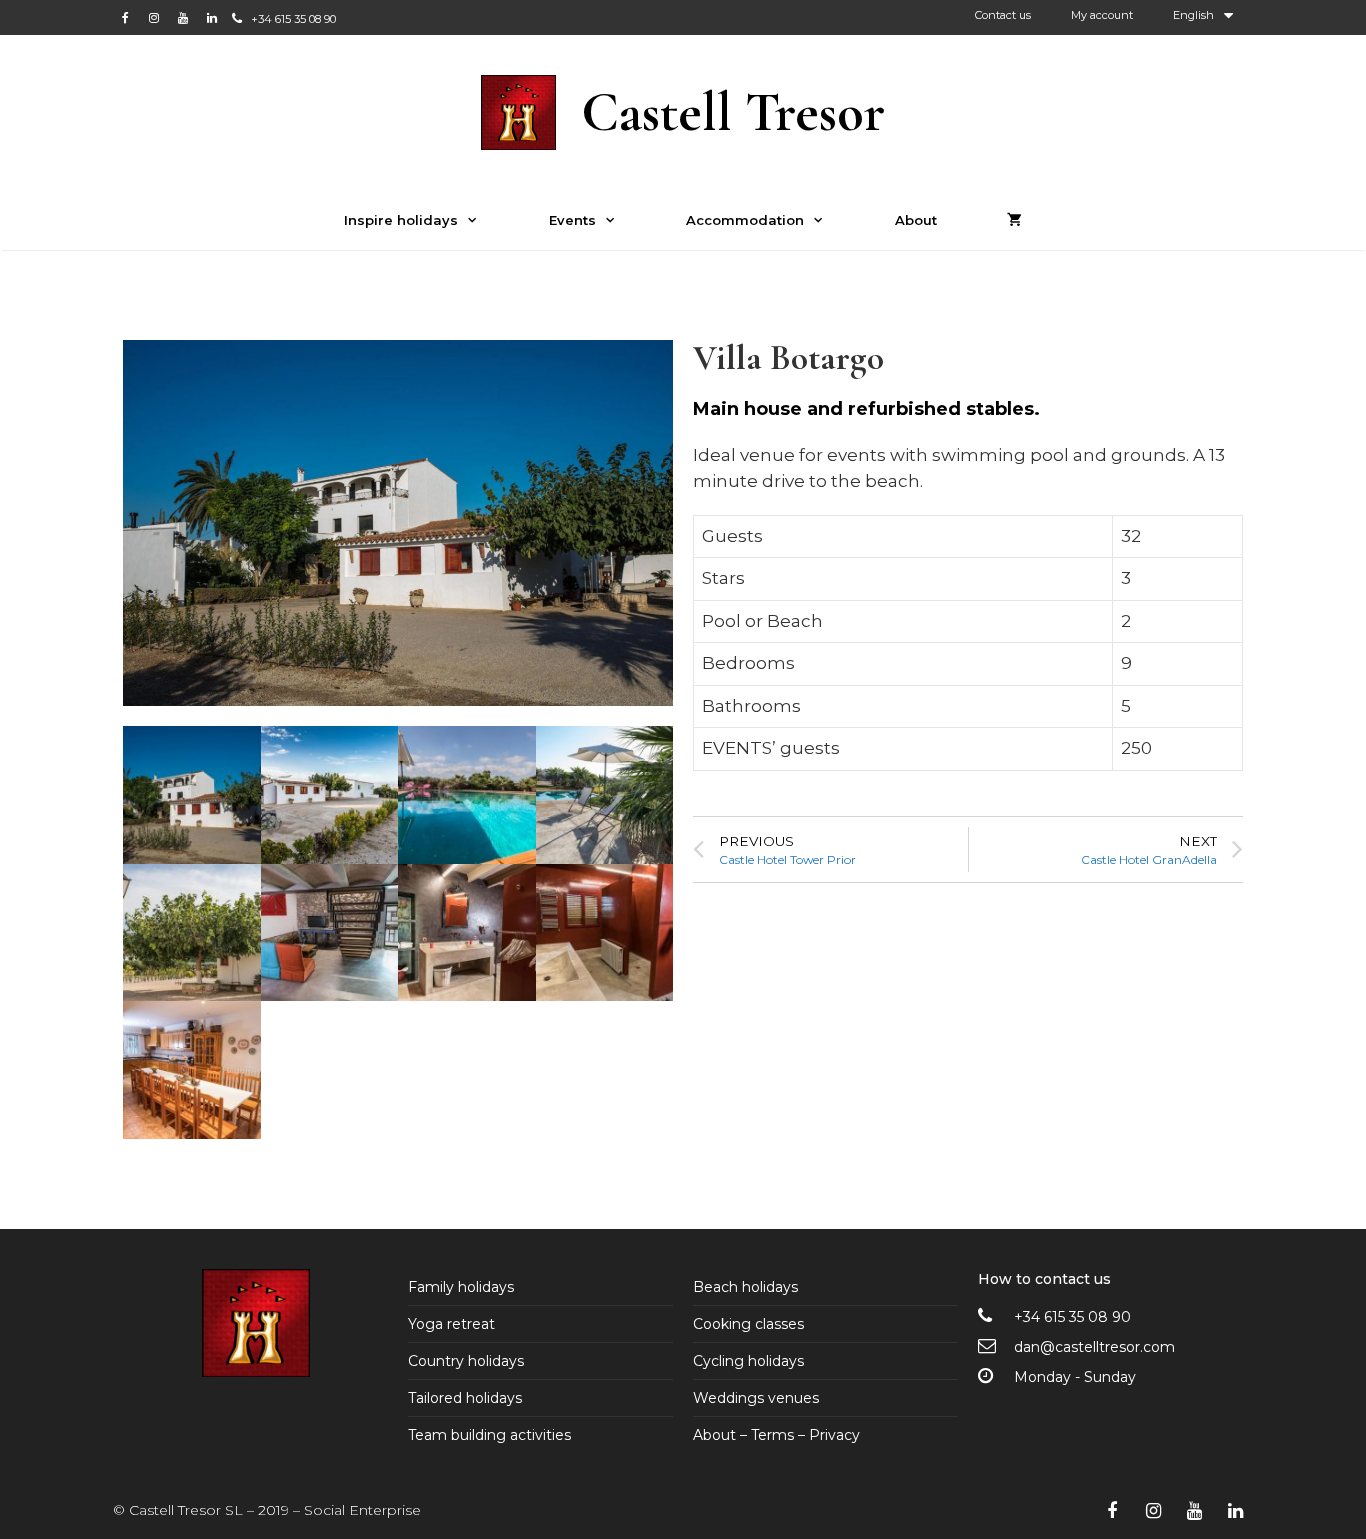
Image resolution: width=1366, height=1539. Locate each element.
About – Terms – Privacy (776, 1435)
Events (572, 220)
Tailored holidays (465, 1398)
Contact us (1003, 15)
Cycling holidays (748, 1361)
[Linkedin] (212, 18)
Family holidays (461, 1287)
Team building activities (489, 1435)
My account (1102, 15)
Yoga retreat (451, 1324)
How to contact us (1044, 1279)
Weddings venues (756, 1398)
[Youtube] (183, 18)
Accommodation (745, 220)
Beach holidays (745, 1287)
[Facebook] (125, 18)
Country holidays (466, 1361)
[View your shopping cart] (1014, 220)
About (916, 220)
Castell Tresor (733, 112)
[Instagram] (154, 18)
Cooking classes (748, 1324)
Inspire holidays (401, 220)
